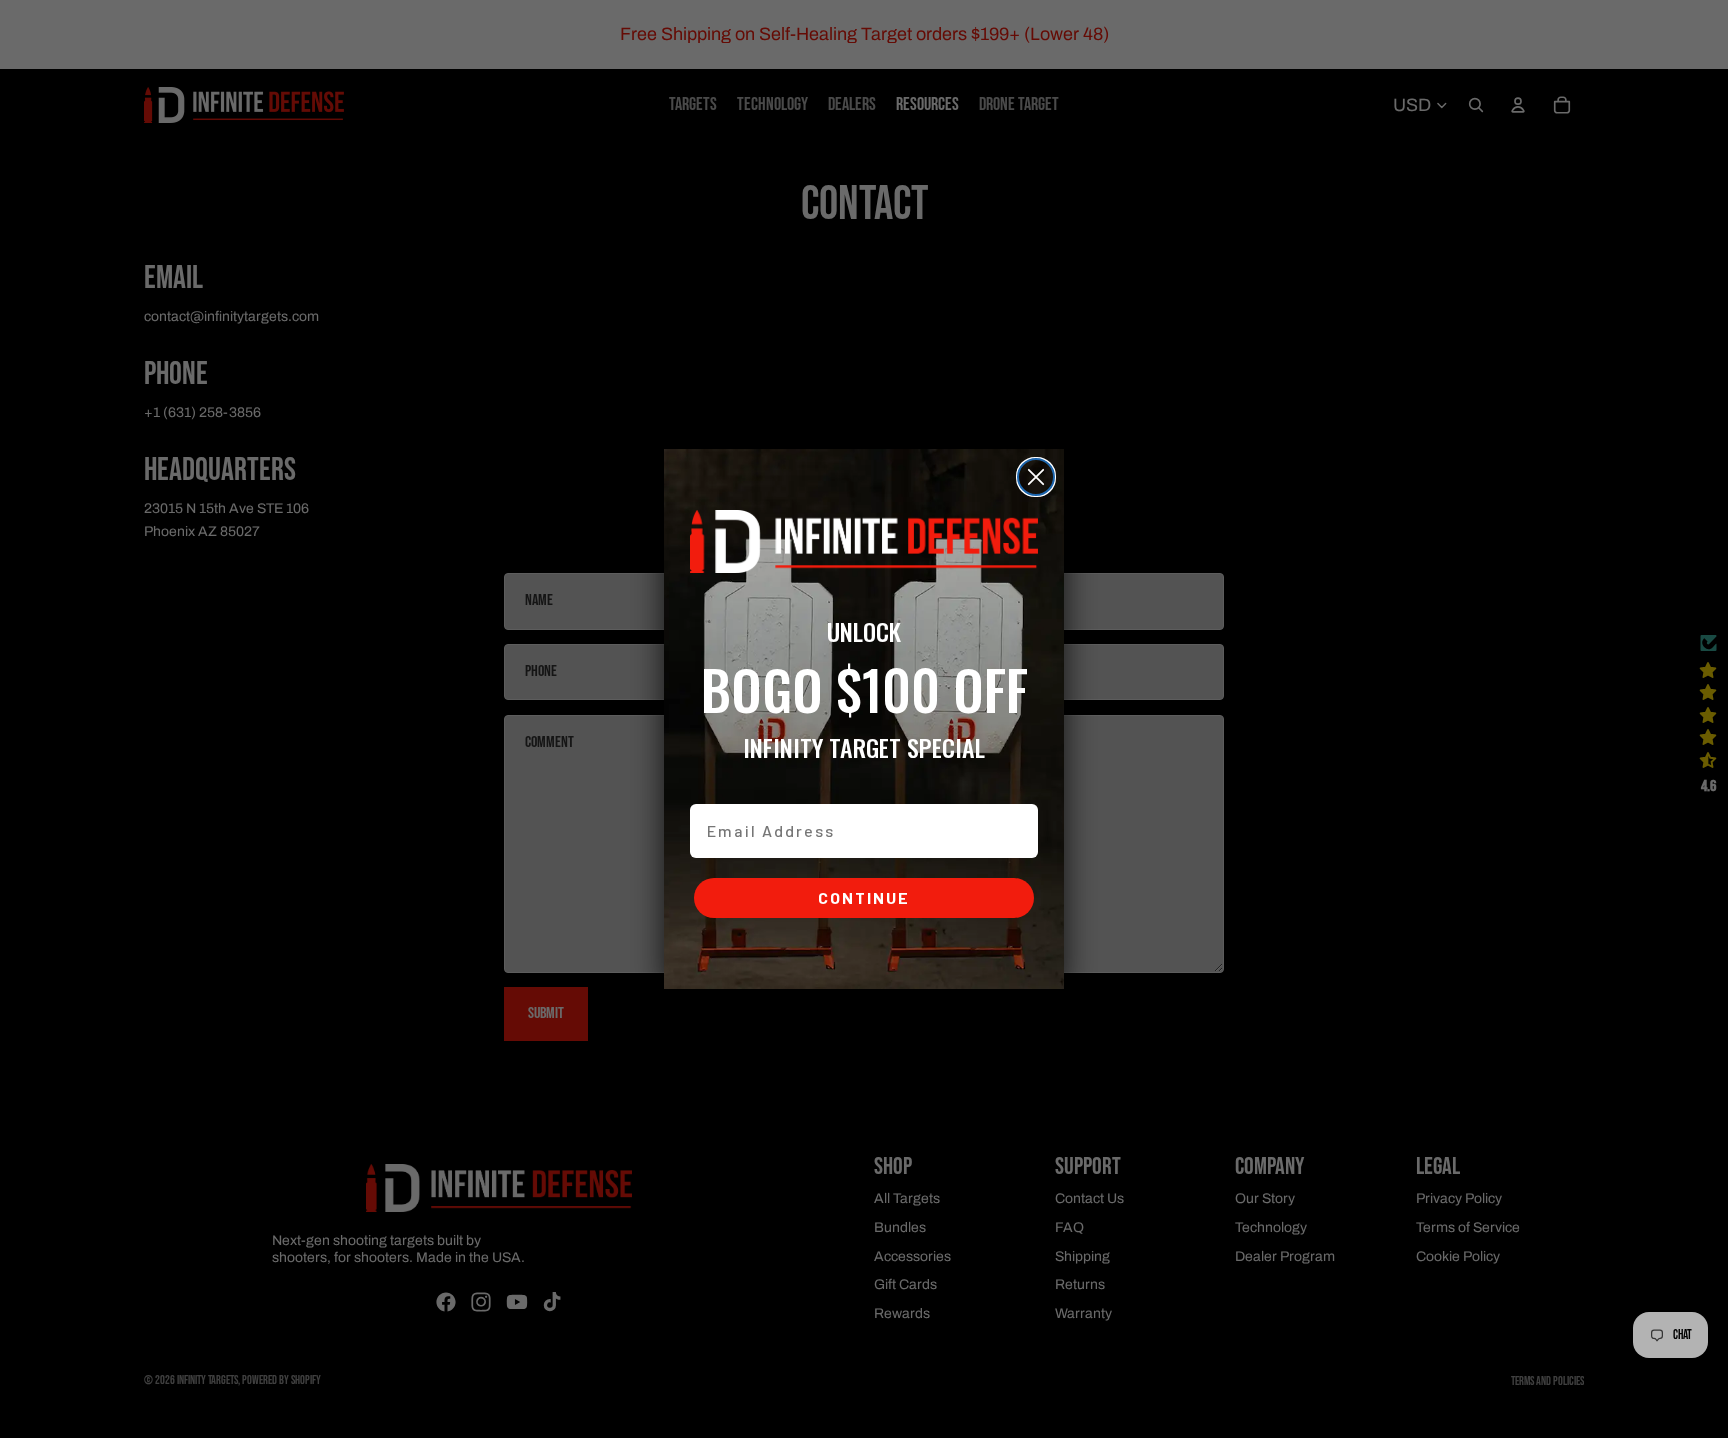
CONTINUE (864, 897)
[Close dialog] (1036, 477)
